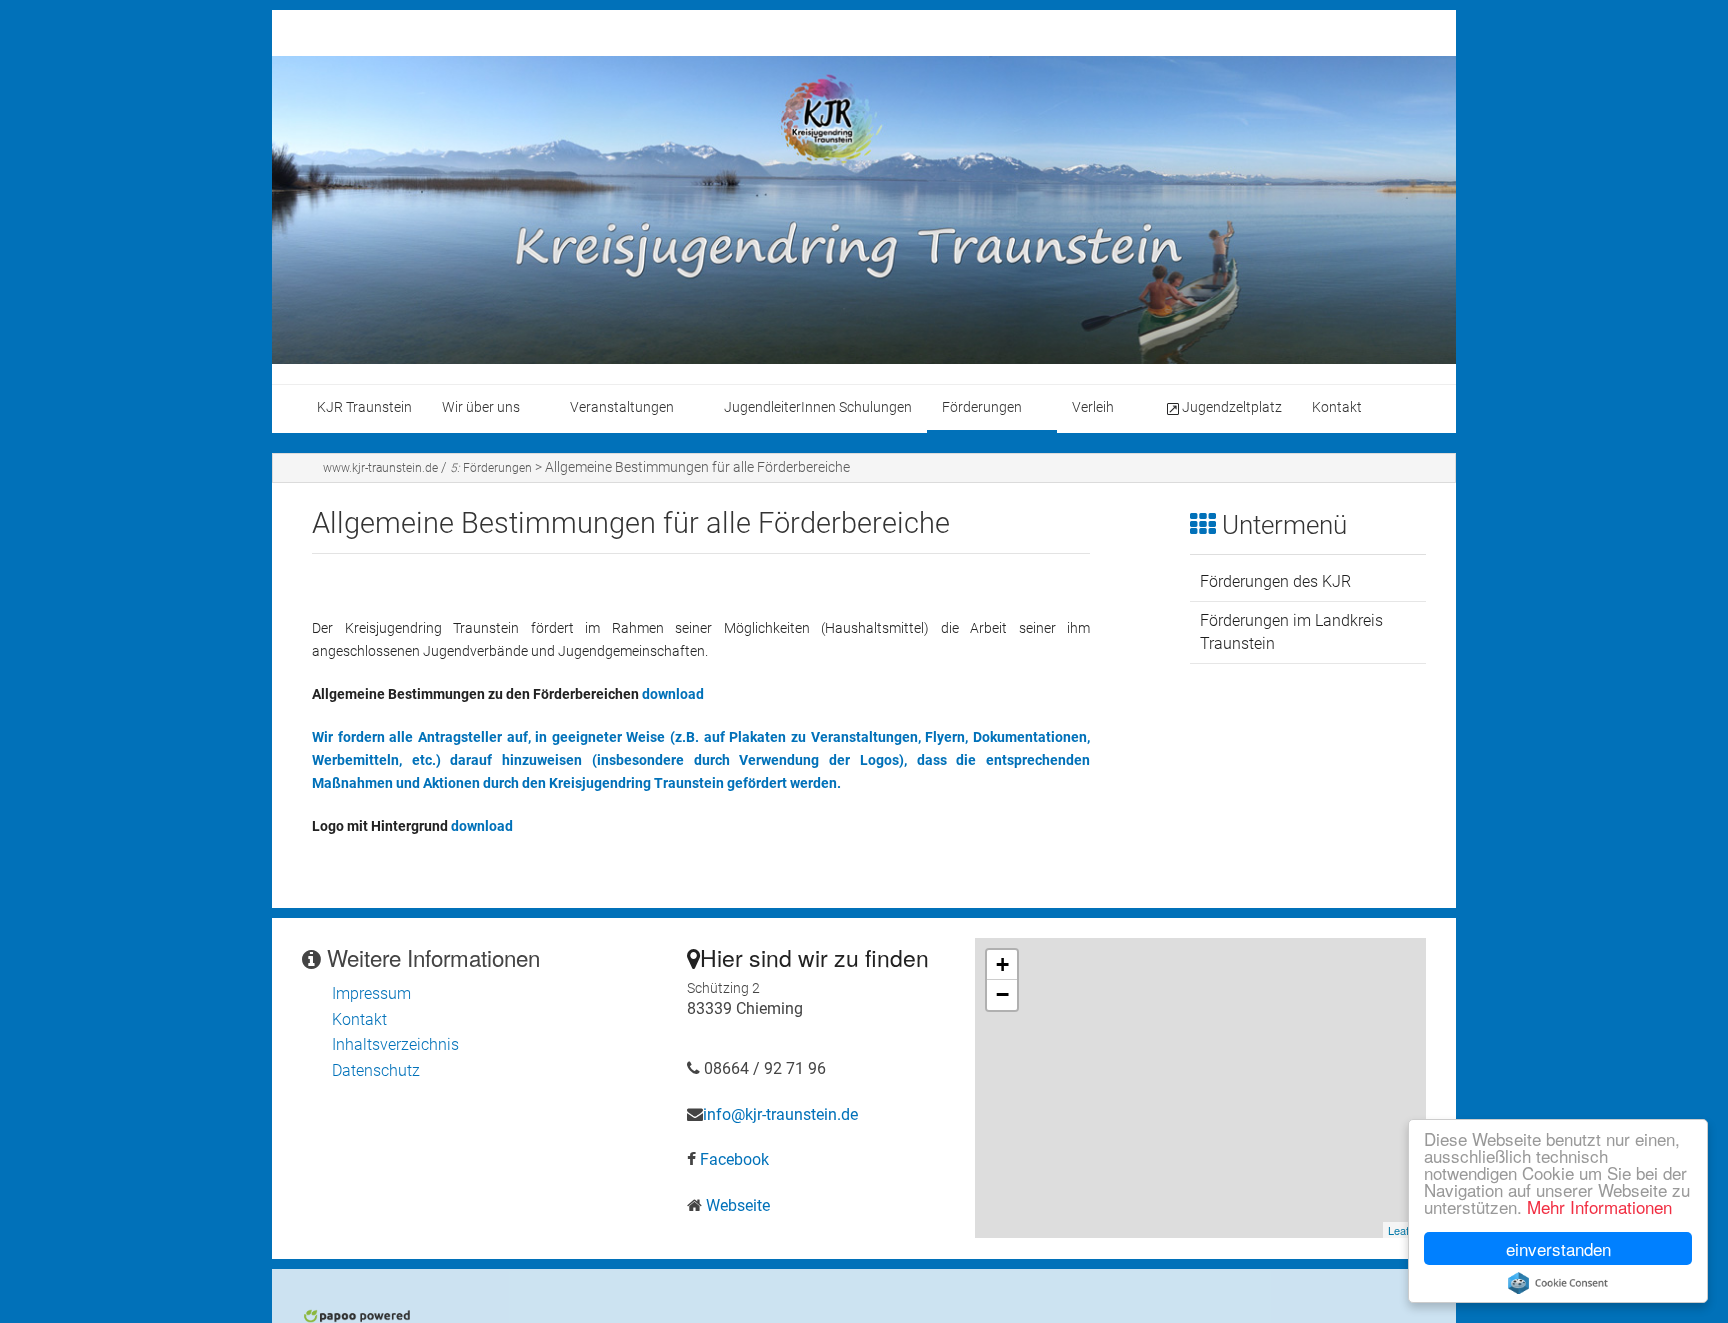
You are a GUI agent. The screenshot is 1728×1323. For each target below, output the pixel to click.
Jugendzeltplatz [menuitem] (1232, 407)
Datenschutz (376, 1070)
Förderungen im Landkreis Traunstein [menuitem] (1291, 631)
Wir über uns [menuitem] (481, 407)
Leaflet (1404, 1230)
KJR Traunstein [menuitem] (364, 407)
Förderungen (491, 468)
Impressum (371, 993)
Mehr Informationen (1599, 1206)
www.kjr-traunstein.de (380, 468)
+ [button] (1002, 964)
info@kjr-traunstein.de (780, 1114)
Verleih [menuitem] (1093, 407)
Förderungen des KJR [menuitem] (1275, 581)
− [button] (1002, 994)
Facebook (734, 1159)
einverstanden (1558, 1248)
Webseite (738, 1205)
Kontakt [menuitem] (1337, 407)
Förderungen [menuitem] (982, 407)
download (673, 694)
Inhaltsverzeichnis (395, 1044)
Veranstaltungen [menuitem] (622, 407)
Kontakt (359, 1019)
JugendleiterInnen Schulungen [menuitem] (818, 407)
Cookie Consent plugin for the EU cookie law (1558, 1283)
